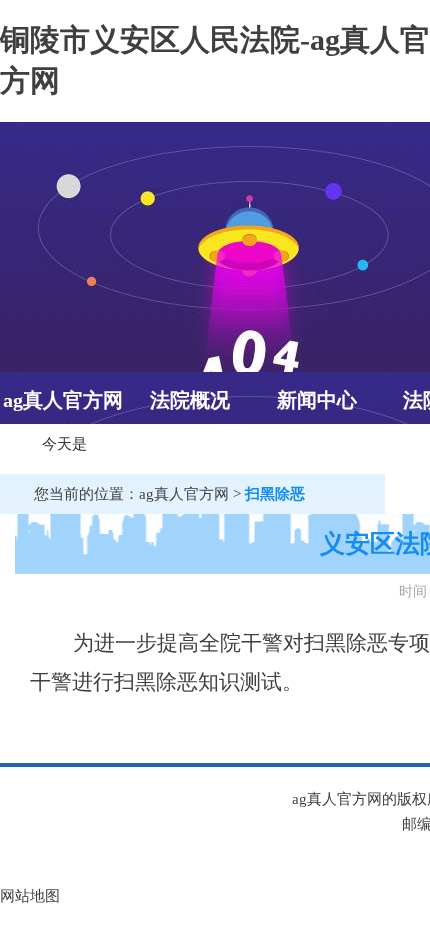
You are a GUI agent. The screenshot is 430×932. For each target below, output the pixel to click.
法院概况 (190, 400)
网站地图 (30, 896)
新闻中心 (317, 400)
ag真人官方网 (63, 400)
